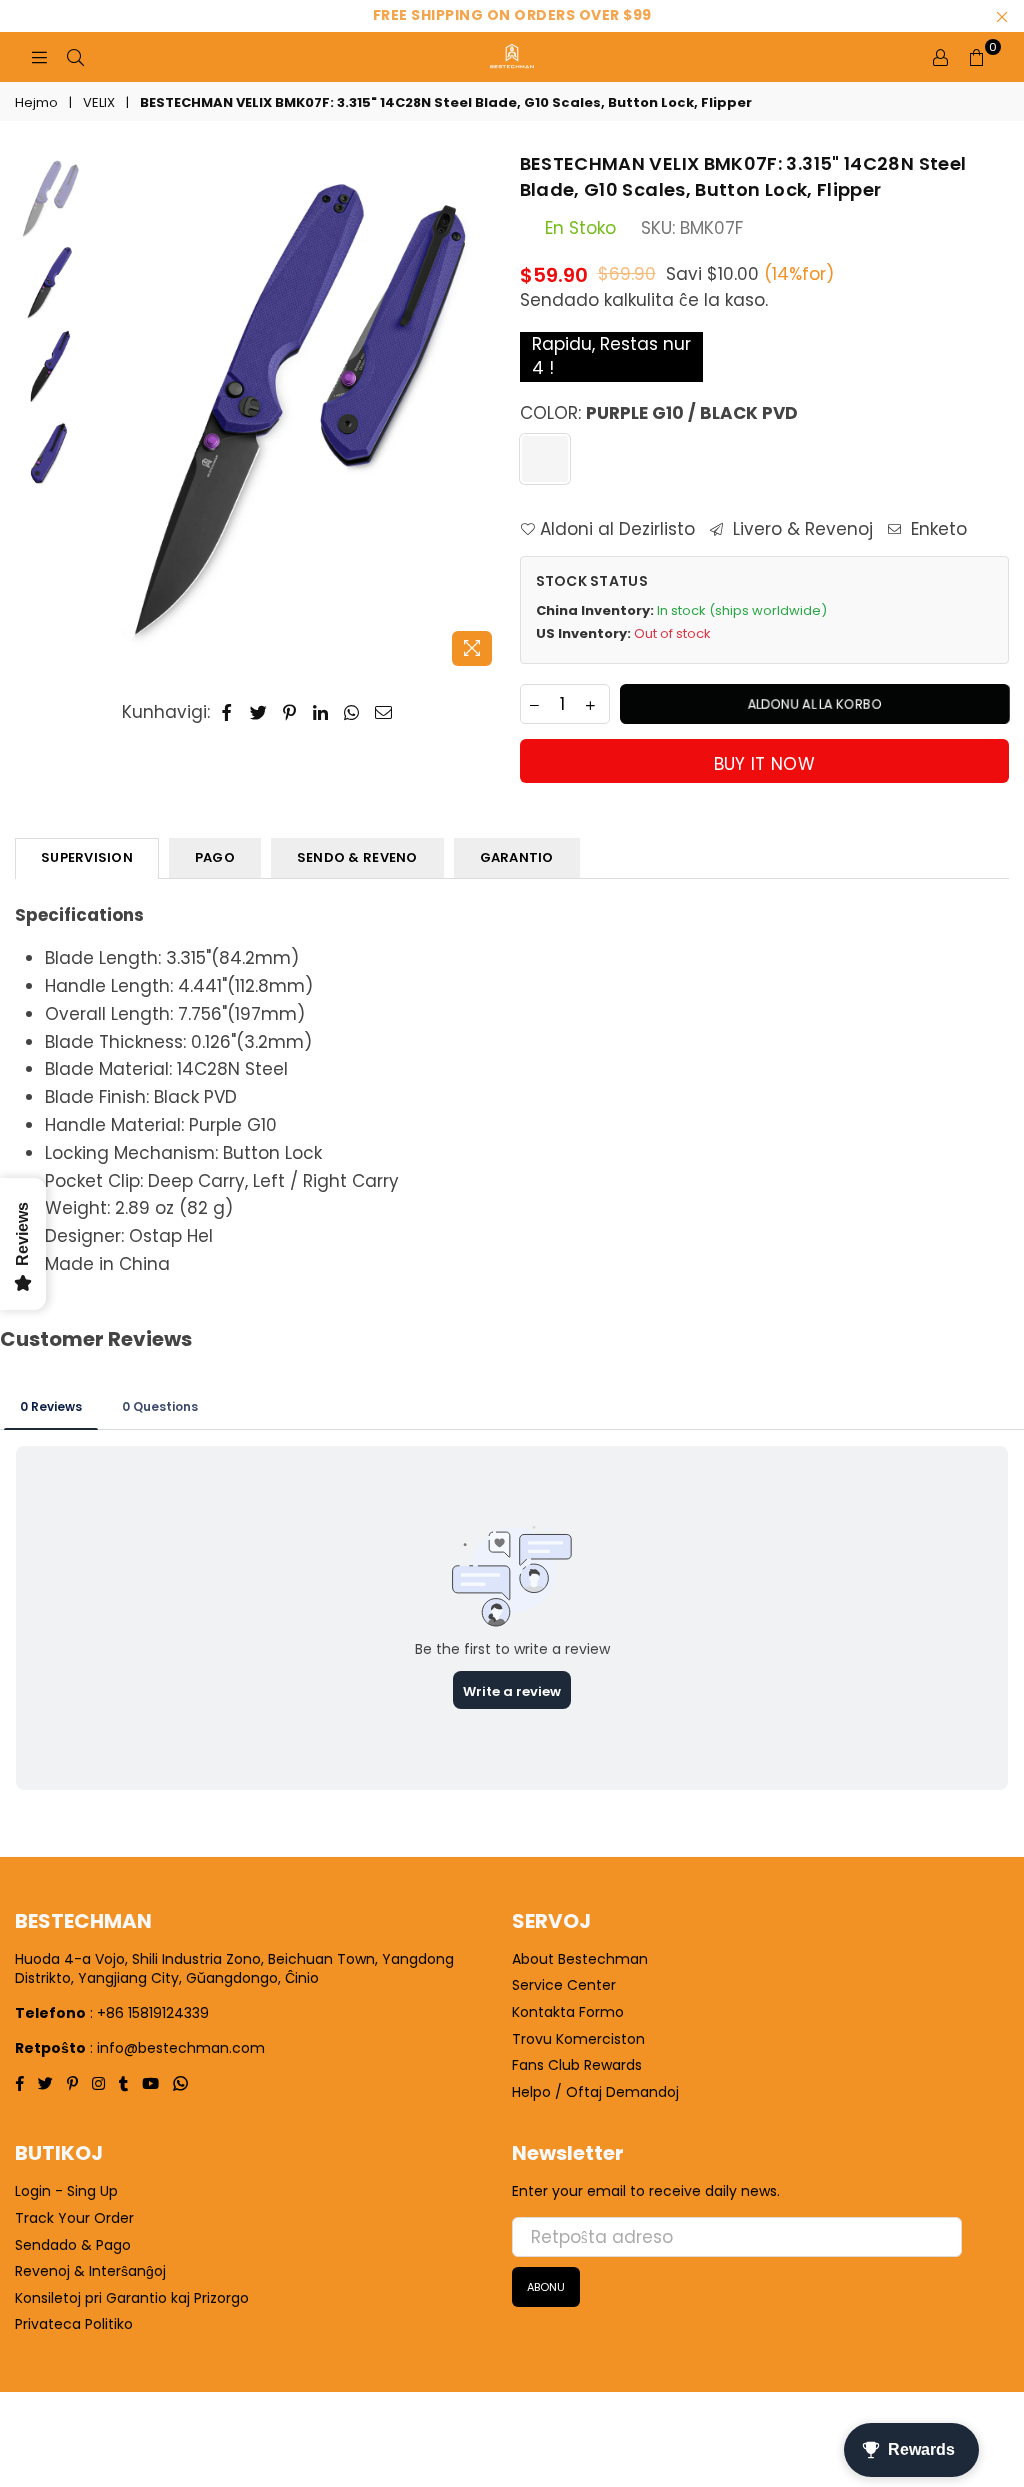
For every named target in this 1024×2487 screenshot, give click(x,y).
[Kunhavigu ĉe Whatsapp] (352, 713)
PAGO (215, 857)
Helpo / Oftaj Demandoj (595, 2092)
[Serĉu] (75, 57)
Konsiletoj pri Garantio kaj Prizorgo (132, 2298)
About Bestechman (580, 1959)
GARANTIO (517, 857)
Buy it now (764, 764)
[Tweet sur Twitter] (259, 713)
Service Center (564, 1985)
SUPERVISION (87, 857)
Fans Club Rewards (577, 2065)
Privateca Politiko (74, 2324)
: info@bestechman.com (177, 2048)
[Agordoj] (940, 57)
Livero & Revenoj (800, 529)
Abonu (546, 2287)
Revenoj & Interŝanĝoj (90, 2271)
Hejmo (36, 103)
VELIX (99, 103)
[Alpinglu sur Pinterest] (290, 713)
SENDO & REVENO (357, 857)
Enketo (936, 529)
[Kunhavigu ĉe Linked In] (321, 713)
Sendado (559, 300)
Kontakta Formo (568, 2012)
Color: (659, 413)
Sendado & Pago (73, 2245)
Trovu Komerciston (578, 2039)
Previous (105, 413)
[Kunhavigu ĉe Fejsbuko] (227, 713)
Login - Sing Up (66, 2191)
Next (487, 413)
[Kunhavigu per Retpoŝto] (384, 713)
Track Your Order (74, 2218)
